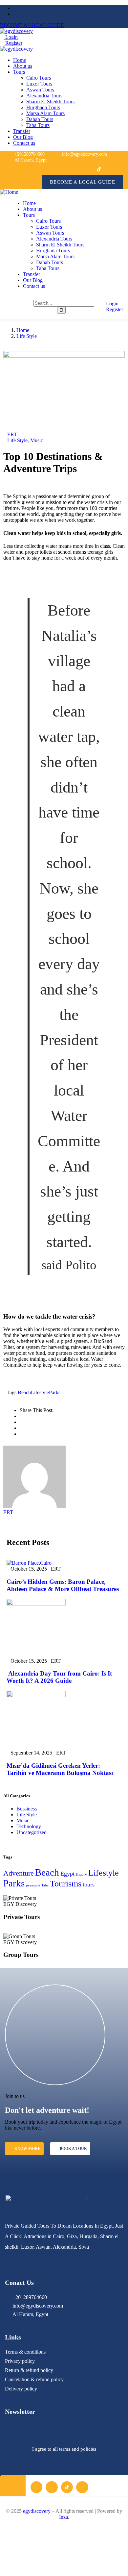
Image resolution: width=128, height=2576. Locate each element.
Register (13, 43)
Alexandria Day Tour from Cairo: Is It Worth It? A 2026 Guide (59, 1677)
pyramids (33, 1885)
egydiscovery (37, 2511)
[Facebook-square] (36, 2487)
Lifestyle (40, 1392)
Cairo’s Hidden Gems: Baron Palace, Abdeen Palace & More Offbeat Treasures (63, 1585)
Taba (45, 1885)
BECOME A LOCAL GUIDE (32, 25)
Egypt (67, 1874)
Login (11, 37)
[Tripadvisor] (114, 169)
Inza (64, 2517)
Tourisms (66, 1884)
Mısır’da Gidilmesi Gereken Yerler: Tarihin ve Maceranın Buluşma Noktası (60, 1769)
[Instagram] (84, 169)
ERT (12, 434)
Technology (29, 1826)
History (81, 1874)
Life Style (27, 336)
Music (37, 440)
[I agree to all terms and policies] (64, 2433)
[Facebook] (69, 169)
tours (89, 1884)
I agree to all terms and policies (64, 2449)
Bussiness (27, 1809)
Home (23, 330)
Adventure (19, 1873)
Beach (24, 1392)
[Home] (9, 192)
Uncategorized (32, 1832)
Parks (55, 1392)
